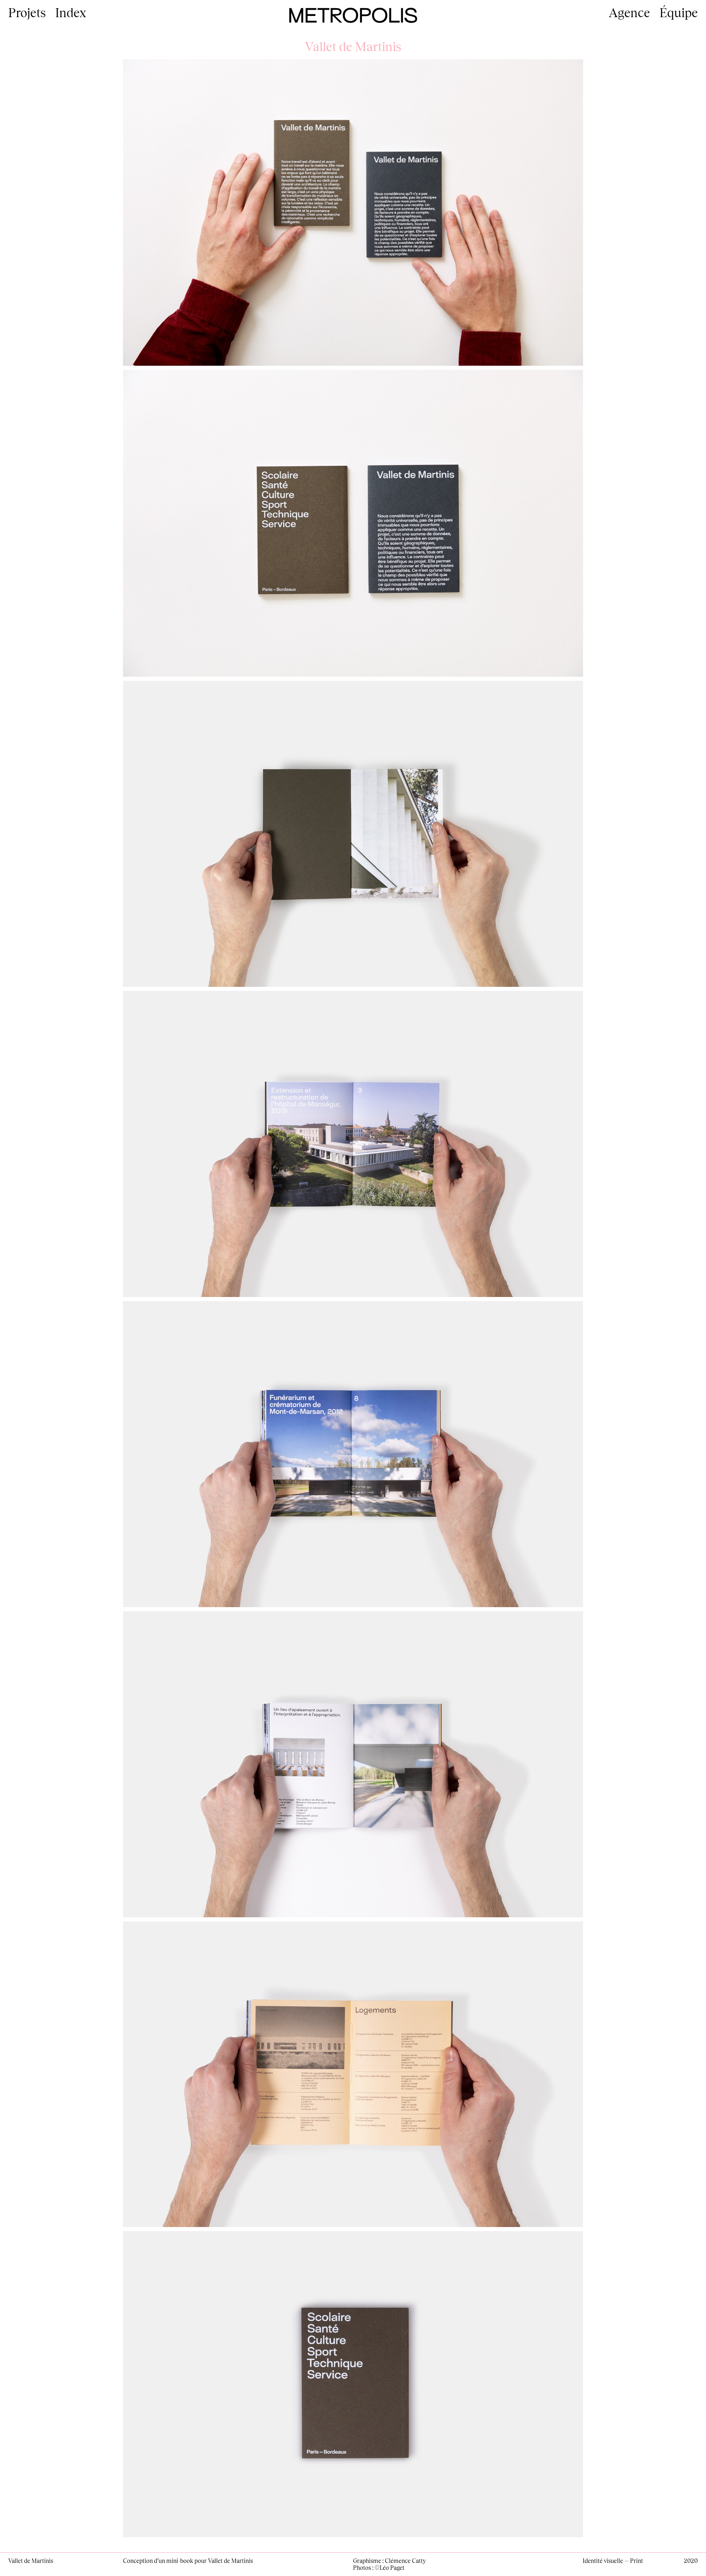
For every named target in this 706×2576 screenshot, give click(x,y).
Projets (27, 12)
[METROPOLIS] (353, 14)
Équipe (679, 12)
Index (71, 12)
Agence (629, 12)
